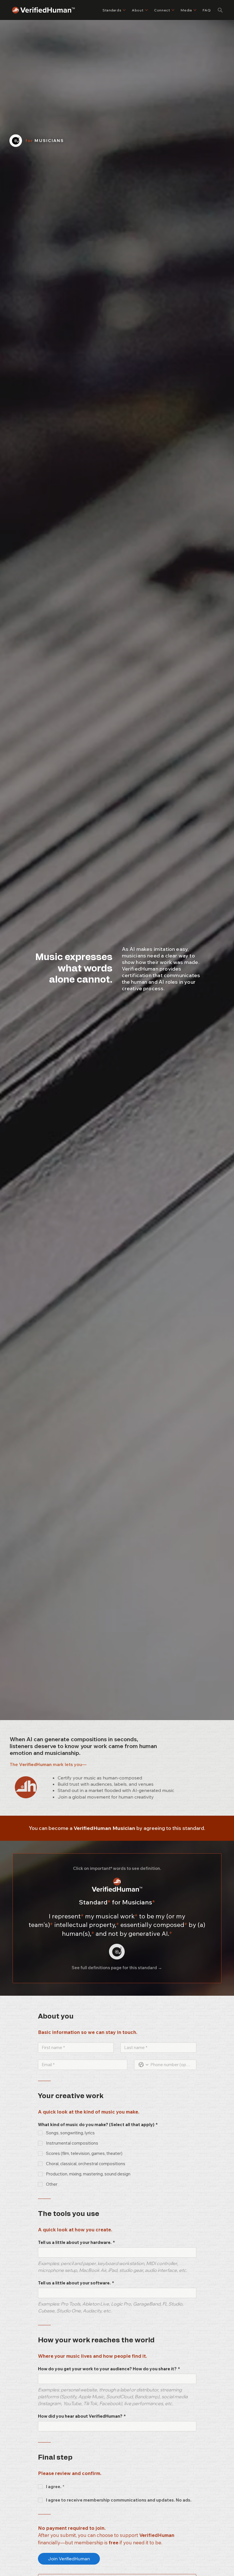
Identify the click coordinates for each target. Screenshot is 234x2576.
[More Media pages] (195, 10)
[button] (220, 10)
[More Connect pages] (173, 10)
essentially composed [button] (154, 1925)
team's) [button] (41, 1925)
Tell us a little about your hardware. (76, 2242)
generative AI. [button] (150, 1933)
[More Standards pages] (124, 10)
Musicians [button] (133, 1902)
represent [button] (68, 1916)
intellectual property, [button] (87, 1925)
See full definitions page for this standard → (117, 1968)
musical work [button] (117, 1916)
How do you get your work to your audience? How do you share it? (109, 2369)
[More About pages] (146, 10)
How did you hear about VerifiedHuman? (82, 2416)
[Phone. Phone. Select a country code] (144, 2065)
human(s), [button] (78, 1933)
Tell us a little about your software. (76, 2283)
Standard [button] (95, 1902)
